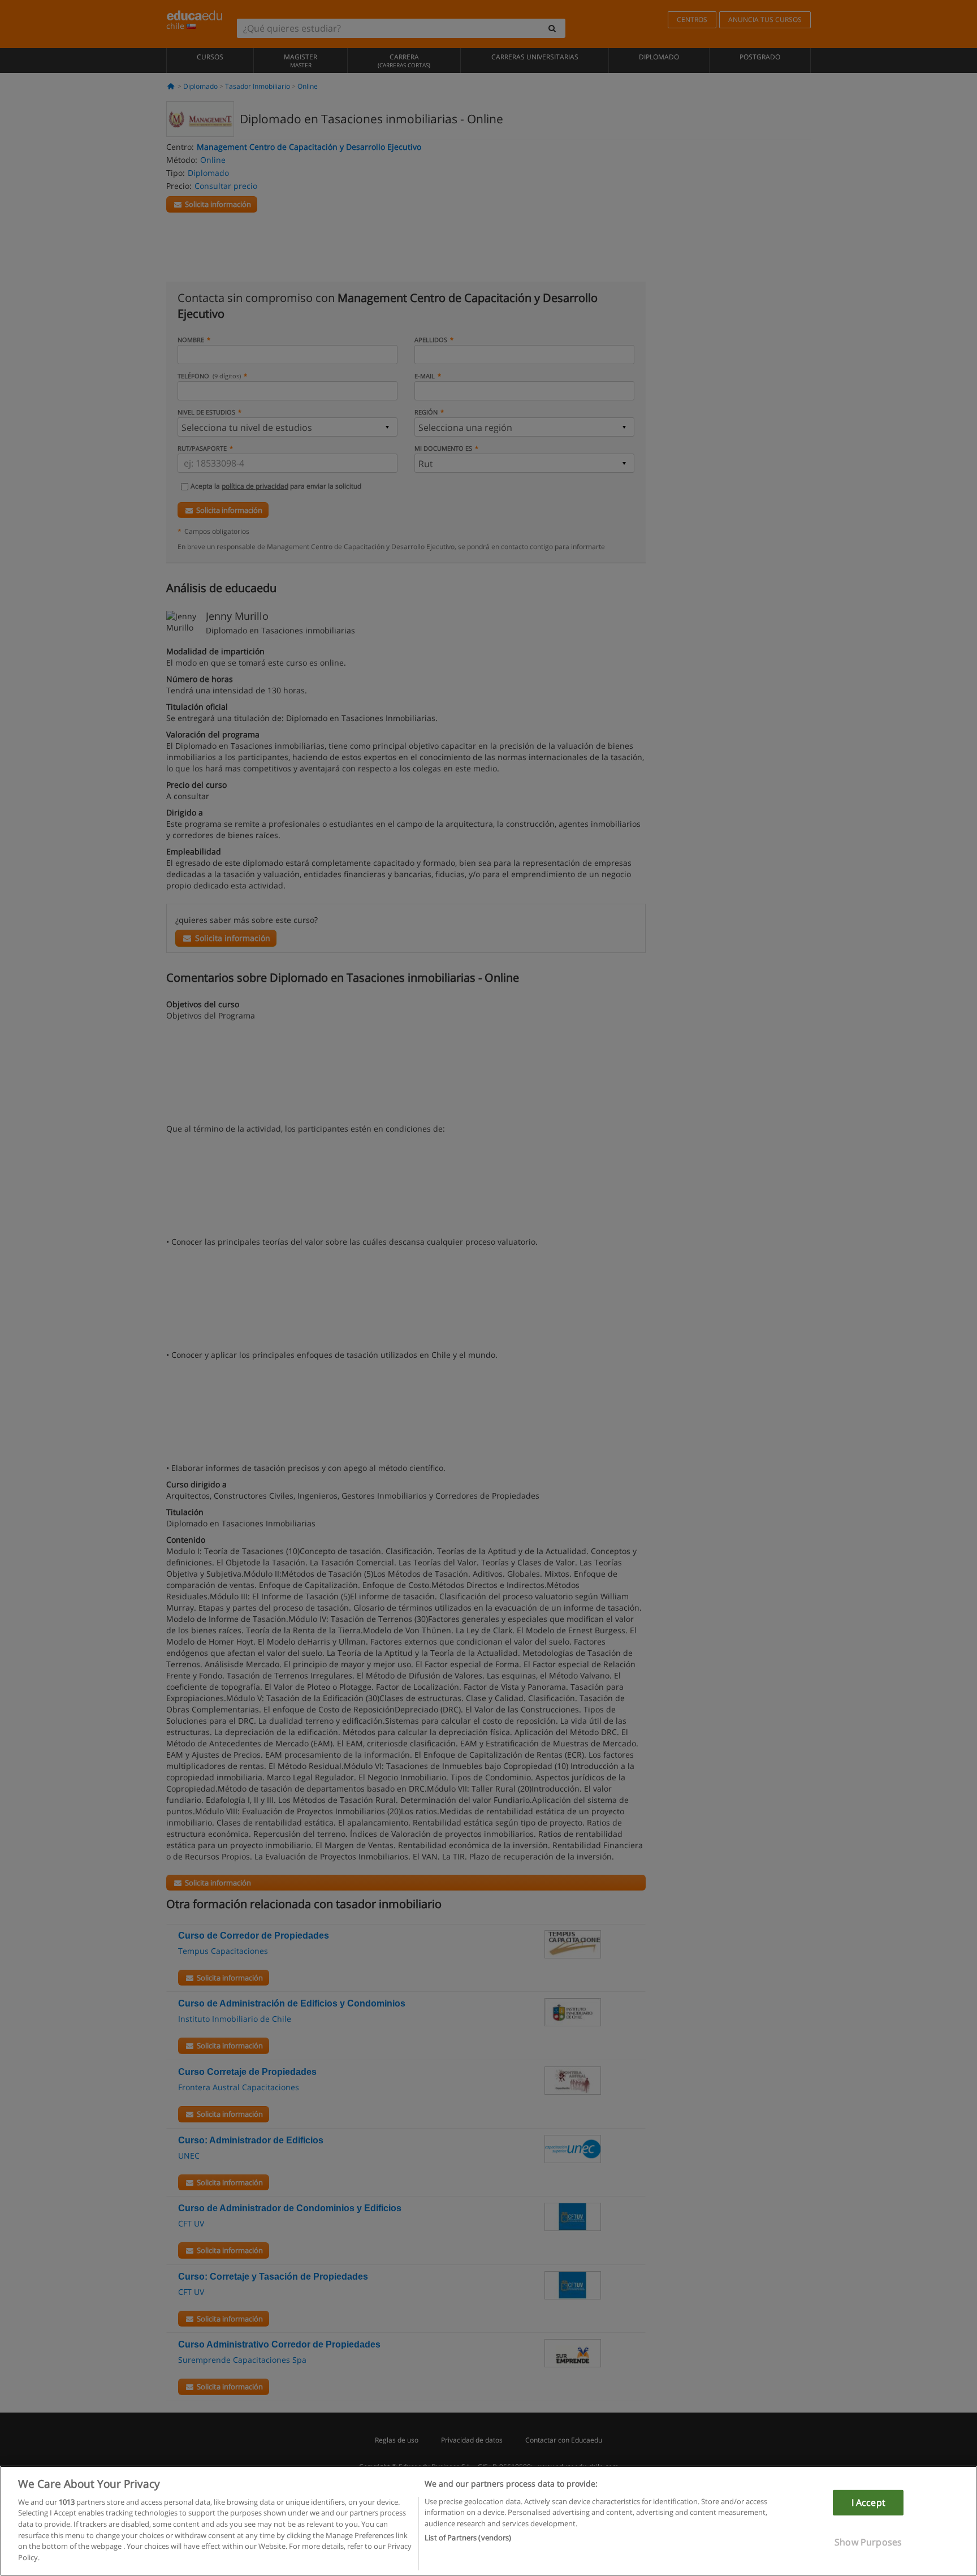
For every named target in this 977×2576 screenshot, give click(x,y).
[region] (488, 2521)
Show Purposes (868, 2542)
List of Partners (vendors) (468, 2537)
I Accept (868, 2502)
